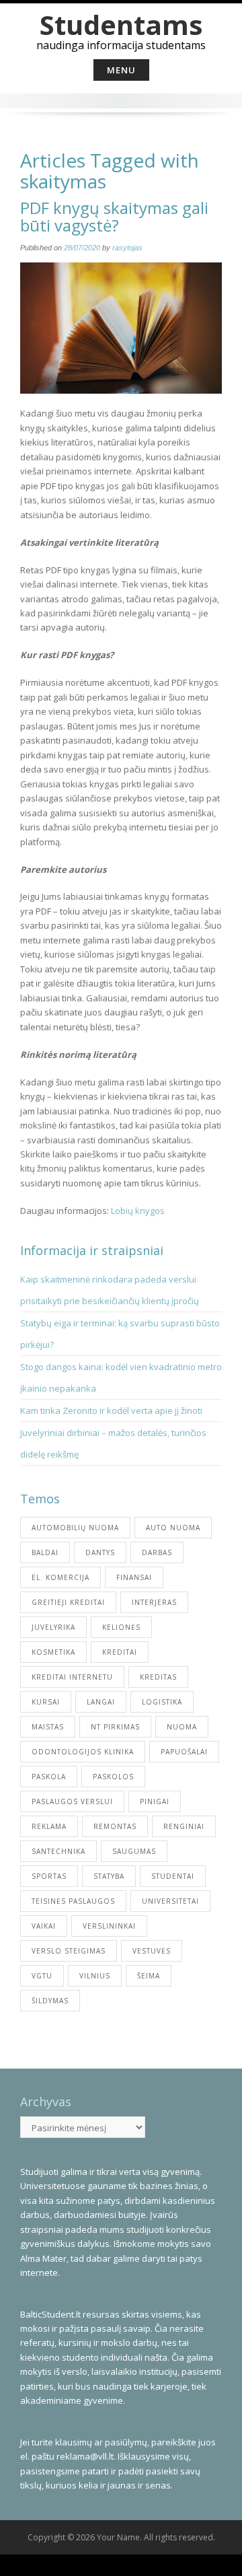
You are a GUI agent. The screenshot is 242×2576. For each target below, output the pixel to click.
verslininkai (109, 1926)
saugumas (134, 1851)
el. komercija (61, 1577)
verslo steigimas (69, 1951)
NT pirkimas (115, 1727)
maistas (48, 1727)
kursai (46, 1702)
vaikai (44, 1926)
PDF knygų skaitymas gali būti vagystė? (114, 216)
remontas (115, 1826)
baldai (45, 1552)
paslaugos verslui (72, 1801)
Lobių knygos (138, 1211)
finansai (134, 1577)
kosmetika (53, 1652)
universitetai (170, 1901)
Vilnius (95, 1976)
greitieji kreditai (68, 1602)
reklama (49, 1826)
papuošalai (184, 1752)
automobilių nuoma (75, 1528)
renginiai (184, 1826)
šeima (149, 1976)
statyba (109, 1876)
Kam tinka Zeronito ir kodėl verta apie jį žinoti (111, 1410)
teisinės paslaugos (73, 1901)
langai (101, 1702)
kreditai (120, 1652)
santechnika (58, 1851)
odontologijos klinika (83, 1752)
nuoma (182, 1727)
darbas (157, 1552)
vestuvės (152, 1951)
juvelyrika (53, 1627)
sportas (49, 1876)
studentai (173, 1876)
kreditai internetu (72, 1677)
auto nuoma (173, 1528)
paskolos (113, 1777)
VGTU (42, 1976)
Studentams (121, 25)
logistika (162, 1702)
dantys (100, 1552)
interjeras (154, 1602)
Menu (121, 70)
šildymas (50, 2001)
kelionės (121, 1627)
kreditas (158, 1677)
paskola (49, 1777)
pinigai (155, 1801)
